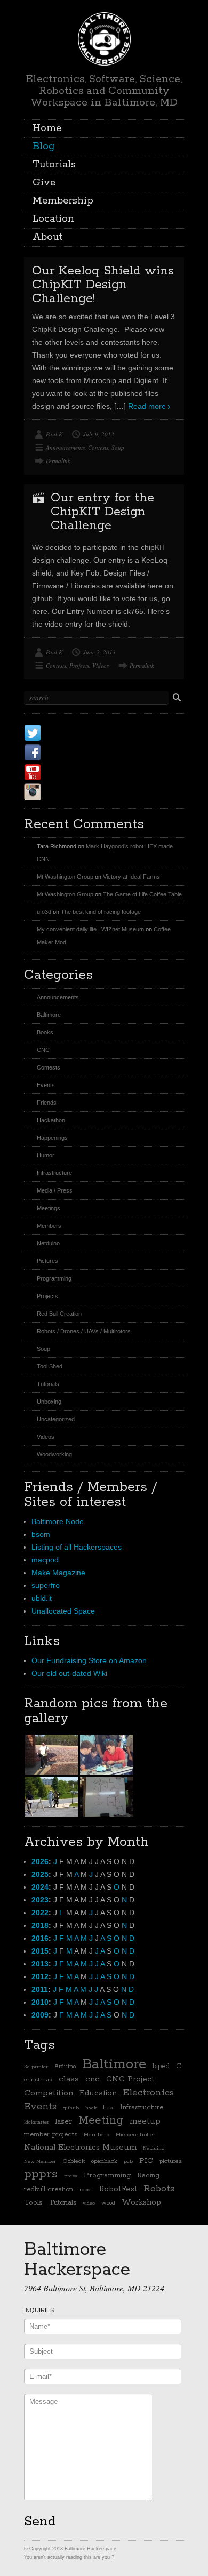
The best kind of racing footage (101, 912)
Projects (79, 665)
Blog (44, 147)
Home (47, 128)
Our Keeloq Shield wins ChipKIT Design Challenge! (103, 285)
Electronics (149, 2093)
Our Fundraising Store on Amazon (89, 1660)
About (47, 237)
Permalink (58, 461)
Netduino (48, 1243)
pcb (128, 2161)
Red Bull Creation (59, 1314)
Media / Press (55, 1190)
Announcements (65, 447)
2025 (40, 1874)
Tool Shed (50, 1366)
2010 (40, 2002)
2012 (40, 1976)
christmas (38, 2080)
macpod (45, 1560)
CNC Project (130, 2079)
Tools (33, 2202)
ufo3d (44, 912)
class (69, 2079)
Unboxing (49, 1402)
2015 (40, 1951)
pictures (171, 2161)
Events (46, 1085)
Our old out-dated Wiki (69, 1673)
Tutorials (54, 165)
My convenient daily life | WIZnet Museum (90, 929)
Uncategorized (56, 1419)
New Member (40, 2161)
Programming (54, 1278)
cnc (93, 2079)
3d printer (36, 2067)
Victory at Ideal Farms (131, 877)
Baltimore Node (58, 1521)
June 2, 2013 (99, 652)
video (89, 2203)
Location (53, 219)
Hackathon (51, 1120)
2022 (40, 1913)
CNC (43, 1050)
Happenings (52, 1138)
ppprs (41, 2174)
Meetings (49, 1208)
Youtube (66, 772)
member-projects (51, 2134)
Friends (47, 1103)
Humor (46, 1155)
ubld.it (42, 1598)
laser (64, 2121)
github (71, 2108)
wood (108, 2203)
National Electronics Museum (80, 2147)
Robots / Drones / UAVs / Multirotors (84, 1331)
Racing (148, 2176)
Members (49, 1226)
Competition (49, 2093)
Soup (118, 447)
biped (161, 2066)
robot (86, 2190)
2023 (40, 1900)
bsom (41, 1534)
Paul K (54, 434)
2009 (40, 2015)
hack (91, 2108)
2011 (40, 1989)
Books (45, 1032)
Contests (98, 447)
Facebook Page (84, 752)
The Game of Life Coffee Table (142, 894)
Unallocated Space (63, 1611)
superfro (46, 1585)
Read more (147, 406)
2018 (40, 1925)
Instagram (71, 792)
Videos (101, 665)
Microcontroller (135, 2135)
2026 (40, 1861)
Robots (159, 2189)
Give (44, 183)
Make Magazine (58, 1573)
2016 (40, 1938)
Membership (63, 201)
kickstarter (37, 2122)
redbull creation (49, 2189)
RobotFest (118, 2189)
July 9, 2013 (99, 434)
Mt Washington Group (65, 877)
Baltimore (49, 1015)
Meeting (101, 2120)
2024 (40, 1887)
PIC (146, 2161)
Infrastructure (54, 1173)
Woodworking (54, 1454)
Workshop (141, 2202)
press (71, 2176)
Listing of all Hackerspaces (77, 1547)
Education (98, 2093)
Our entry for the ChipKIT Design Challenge (102, 512)
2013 (40, 1964)
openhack (104, 2161)
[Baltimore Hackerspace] (104, 37)
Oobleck (74, 2161)
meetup (145, 2121)
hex (108, 2108)
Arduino (65, 2067)
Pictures (47, 1261)
